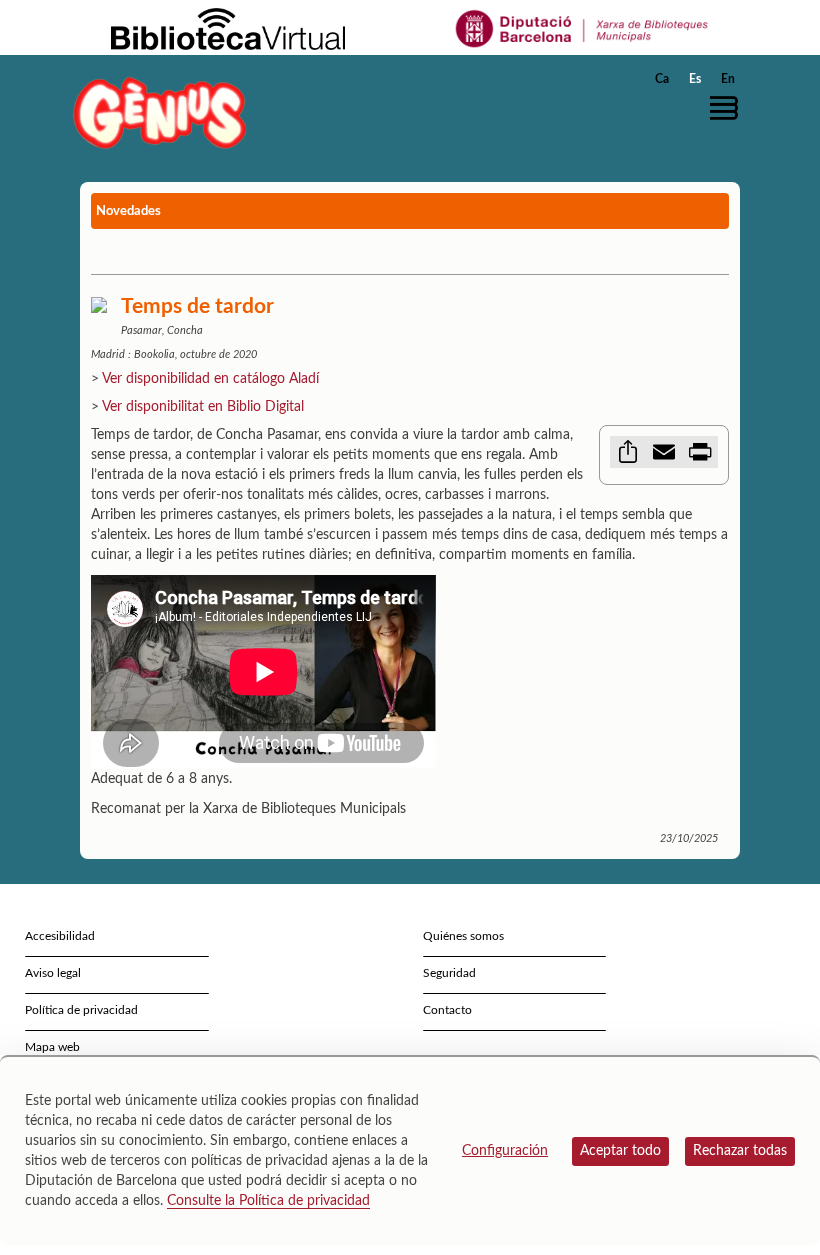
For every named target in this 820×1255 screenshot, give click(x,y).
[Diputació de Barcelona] (582, 28)
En (728, 79)
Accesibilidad (60, 936)
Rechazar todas (740, 1151)
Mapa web (52, 1047)
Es (695, 79)
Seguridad (449, 973)
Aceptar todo (620, 1151)
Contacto (447, 1010)
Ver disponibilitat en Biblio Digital (203, 407)
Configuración (505, 1151)
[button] (729, 108)
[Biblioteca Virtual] (228, 28)
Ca (662, 79)
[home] (160, 112)
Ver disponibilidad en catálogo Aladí (210, 379)
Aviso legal (53, 973)
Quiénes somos (463, 936)
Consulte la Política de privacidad (268, 1201)
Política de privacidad (81, 1010)
